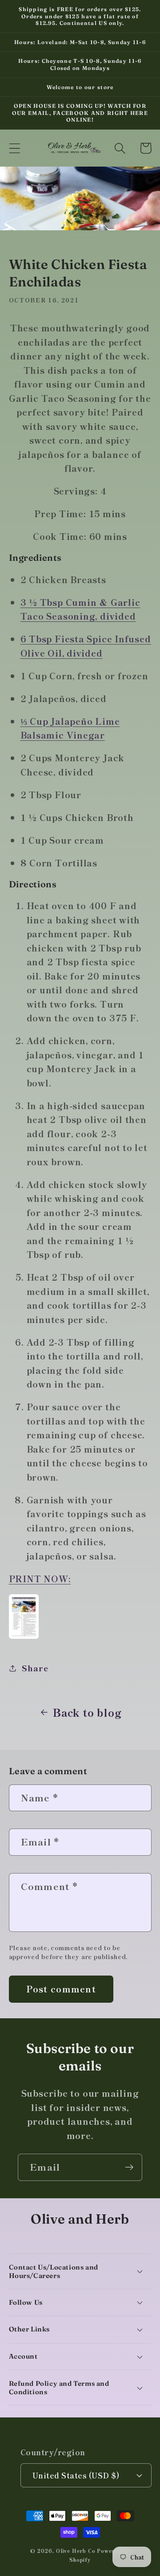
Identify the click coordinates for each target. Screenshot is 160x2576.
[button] (14, 148)
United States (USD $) (76, 2475)
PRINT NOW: (40, 1578)
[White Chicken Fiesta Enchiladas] (24, 1637)
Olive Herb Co (76, 2551)
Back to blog (87, 1712)
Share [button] (35, 1668)
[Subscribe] (129, 2167)
